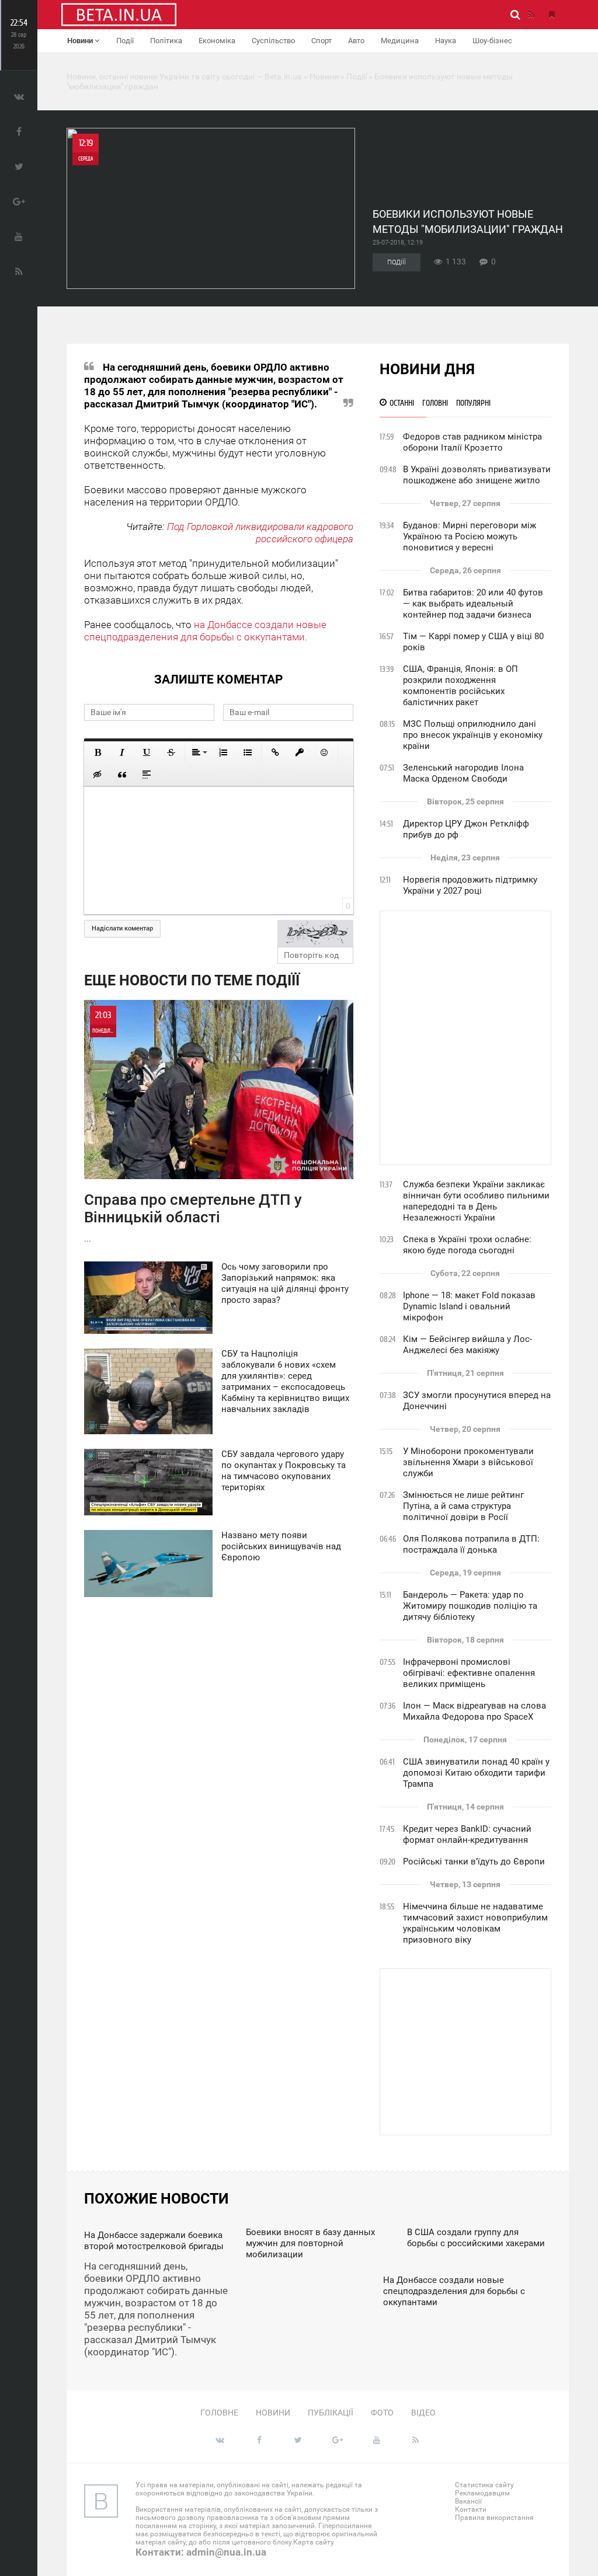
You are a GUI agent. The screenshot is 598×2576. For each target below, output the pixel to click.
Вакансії (468, 2501)
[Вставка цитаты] (122, 775)
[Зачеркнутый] (171, 752)
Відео (423, 2413)
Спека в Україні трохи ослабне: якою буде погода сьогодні (467, 1245)
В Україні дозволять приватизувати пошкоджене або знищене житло (477, 475)
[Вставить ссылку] (275, 752)
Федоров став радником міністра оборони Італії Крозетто (472, 442)
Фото (382, 2413)
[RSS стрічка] (531, 15)
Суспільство (273, 41)
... (193, 1127)
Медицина (400, 41)
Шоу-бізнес (492, 41)
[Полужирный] (98, 752)
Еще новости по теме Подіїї (192, 980)
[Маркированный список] (248, 752)
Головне (219, 2413)
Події (125, 41)
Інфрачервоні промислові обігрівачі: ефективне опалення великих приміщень (469, 1673)
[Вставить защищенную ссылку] (300, 752)
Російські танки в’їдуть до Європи (474, 1862)
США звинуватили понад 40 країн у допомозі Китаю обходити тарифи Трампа (476, 1773)
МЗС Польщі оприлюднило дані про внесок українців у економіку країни (473, 735)
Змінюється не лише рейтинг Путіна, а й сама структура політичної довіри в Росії (463, 1506)
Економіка (217, 41)
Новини (81, 41)
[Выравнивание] (199, 752)
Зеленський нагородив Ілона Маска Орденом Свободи (463, 773)
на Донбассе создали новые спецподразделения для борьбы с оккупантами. (205, 631)
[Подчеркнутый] (147, 752)
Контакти (471, 2509)
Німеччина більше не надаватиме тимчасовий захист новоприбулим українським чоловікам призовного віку (475, 1923)
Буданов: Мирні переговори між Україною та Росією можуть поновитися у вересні (470, 536)
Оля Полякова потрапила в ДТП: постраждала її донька (471, 1544)
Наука (446, 41)
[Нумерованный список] (223, 752)
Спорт (321, 41)
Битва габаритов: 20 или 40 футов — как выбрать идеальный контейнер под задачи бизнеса (473, 604)
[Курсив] (122, 752)
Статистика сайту (484, 2485)
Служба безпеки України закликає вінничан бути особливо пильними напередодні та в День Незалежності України (476, 1201)
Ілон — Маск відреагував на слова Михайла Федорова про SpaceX (474, 1711)
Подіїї (397, 262)
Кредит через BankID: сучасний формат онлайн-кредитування (467, 1834)
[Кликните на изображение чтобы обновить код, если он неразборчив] (315, 933)
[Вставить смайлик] (324, 752)
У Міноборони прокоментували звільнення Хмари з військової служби (468, 1462)
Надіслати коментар (122, 928)
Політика (166, 41)
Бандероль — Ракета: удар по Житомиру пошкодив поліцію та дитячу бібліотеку (470, 1606)
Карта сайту (314, 2542)
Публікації (331, 2413)
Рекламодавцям (482, 2493)
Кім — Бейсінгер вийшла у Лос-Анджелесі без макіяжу (467, 1345)
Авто (356, 41)
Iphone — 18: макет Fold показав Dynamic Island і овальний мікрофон (469, 1306)
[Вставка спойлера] (147, 775)
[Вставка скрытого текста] (98, 775)
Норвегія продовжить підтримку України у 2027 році (470, 885)
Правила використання (494, 2518)
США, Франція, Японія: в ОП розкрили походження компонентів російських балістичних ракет (460, 686)
